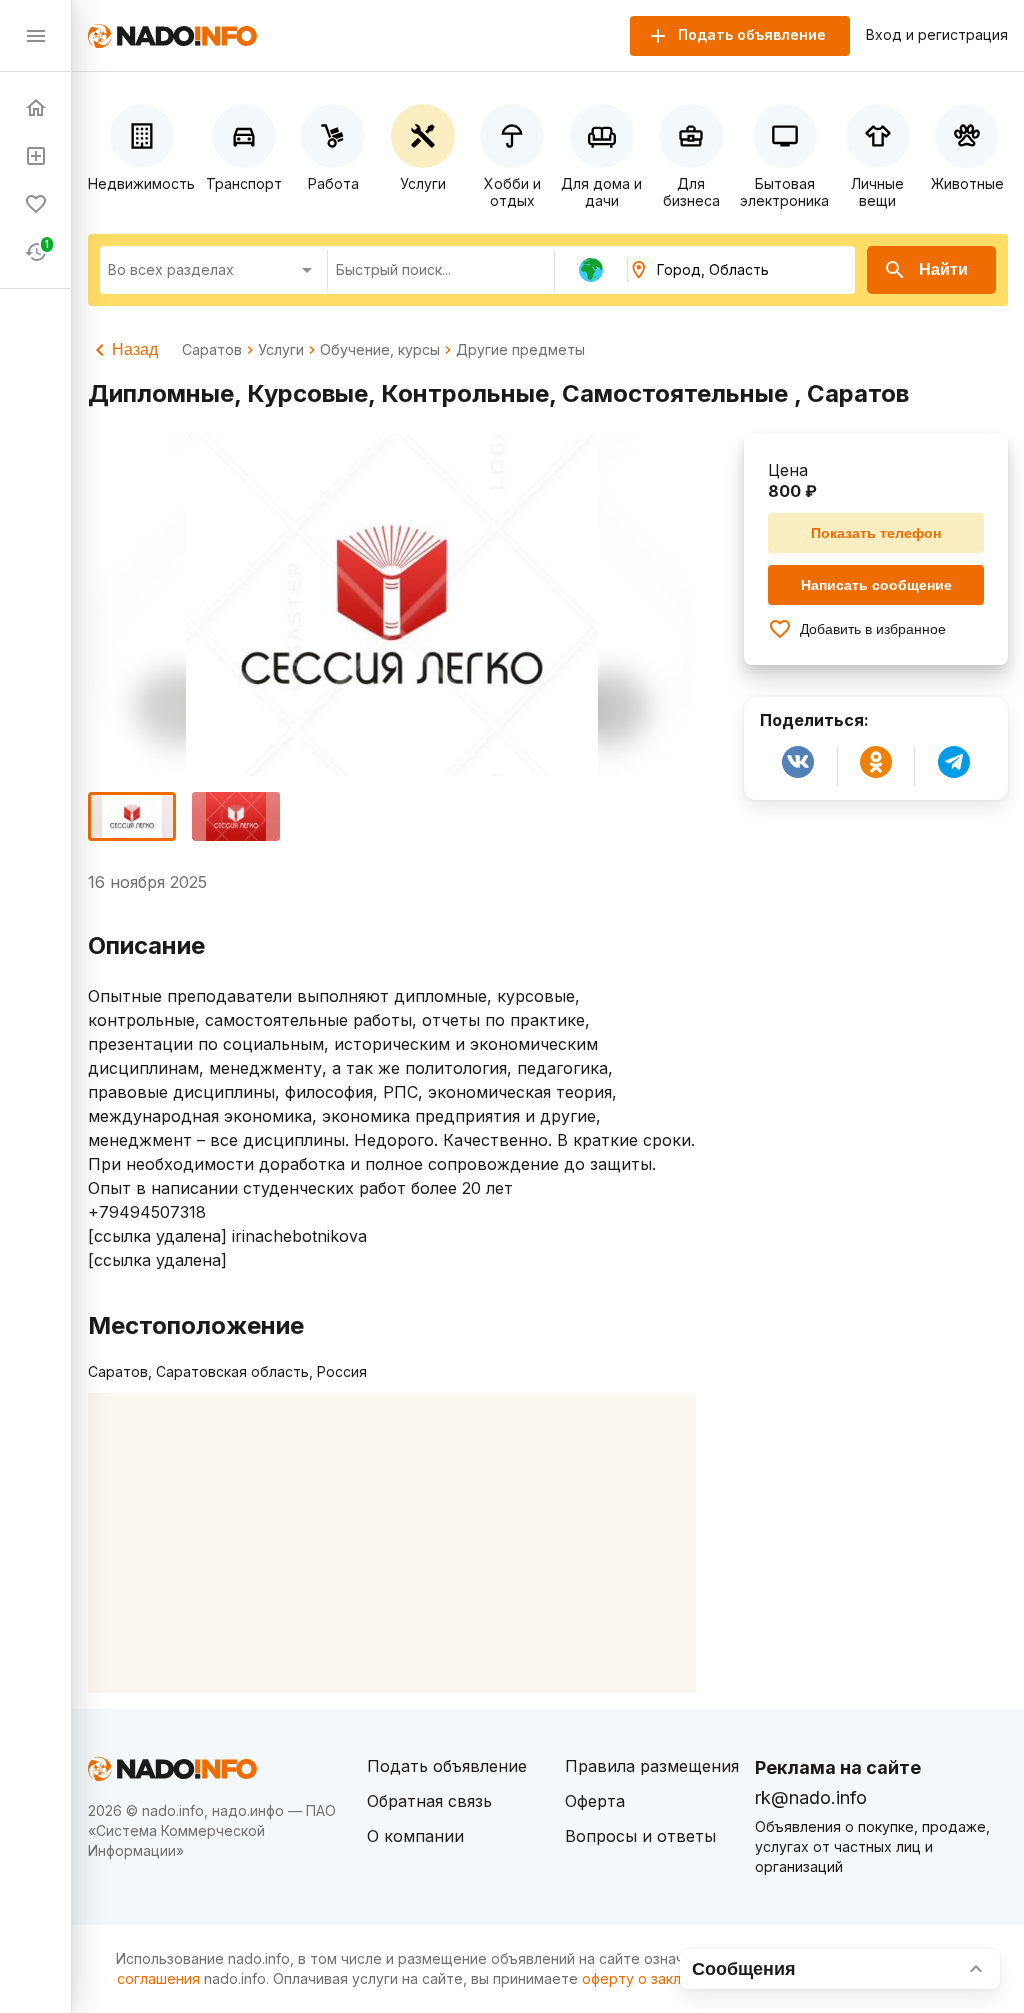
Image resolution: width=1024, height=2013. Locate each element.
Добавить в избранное (873, 629)
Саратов (212, 350)
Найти (943, 269)
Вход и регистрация (937, 35)
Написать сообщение (876, 585)
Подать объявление (447, 1766)
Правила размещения (652, 1766)
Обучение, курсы (380, 350)
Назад (135, 349)
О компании (415, 1836)
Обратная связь (429, 1801)
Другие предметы (520, 350)
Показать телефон (876, 533)
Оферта (595, 1801)
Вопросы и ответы (640, 1836)
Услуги (281, 350)
